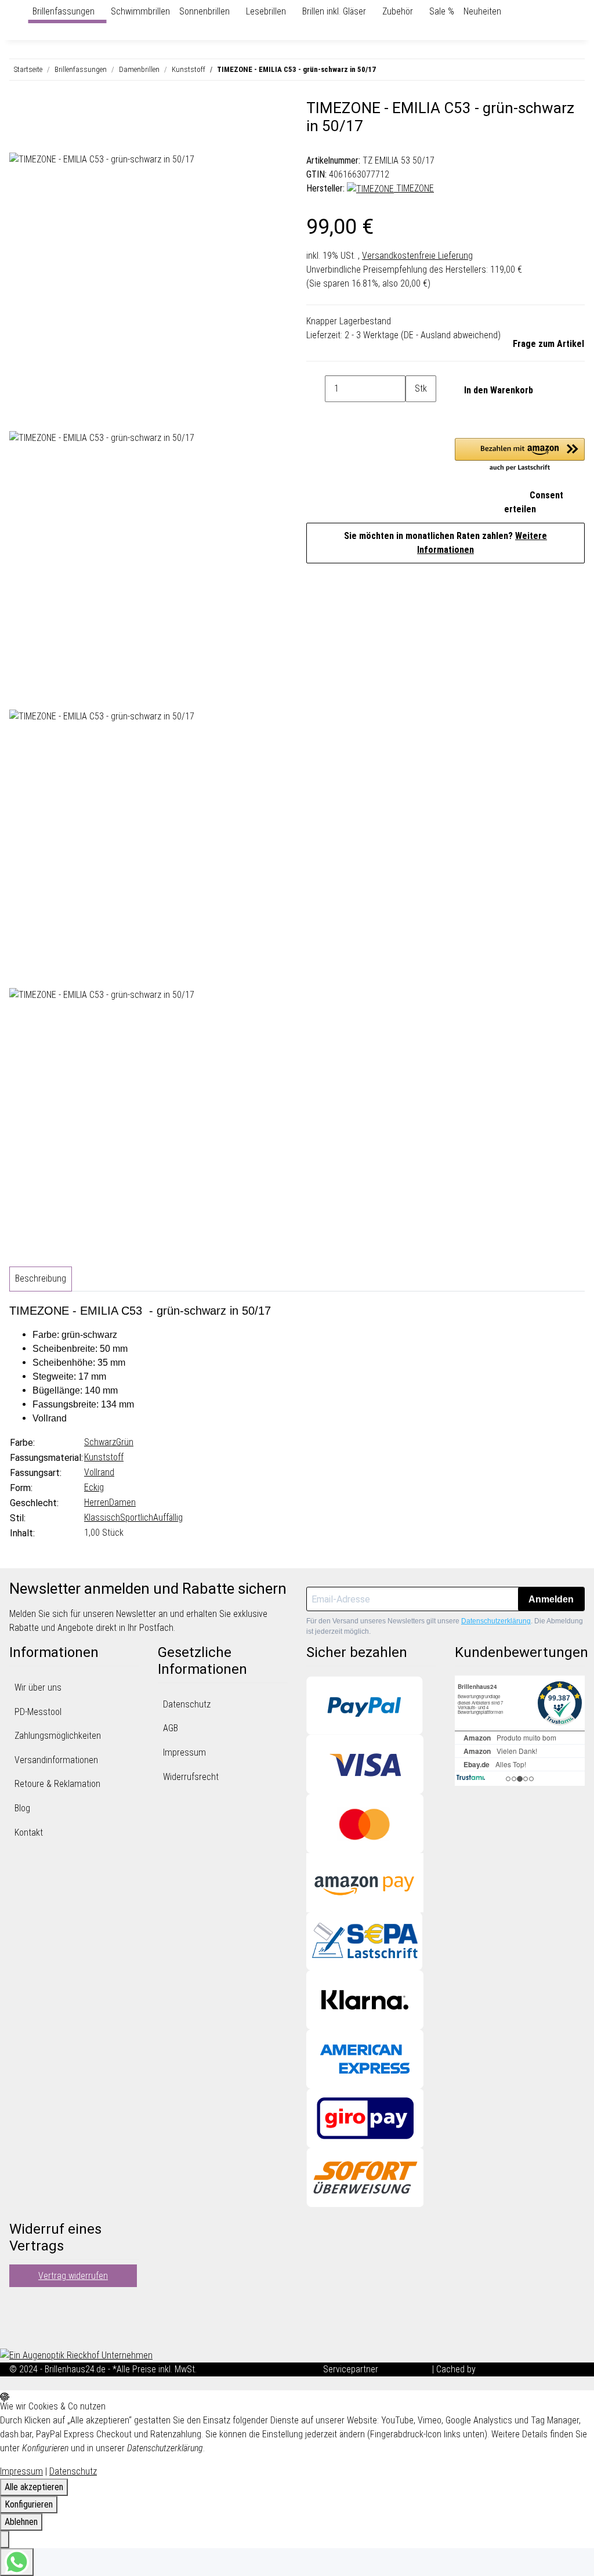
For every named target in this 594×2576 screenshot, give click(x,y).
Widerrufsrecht (191, 1777)
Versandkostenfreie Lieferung (417, 256)
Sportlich (137, 1517)
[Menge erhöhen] (415, 415)
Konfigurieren (29, 2504)
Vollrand (99, 1472)
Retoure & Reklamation (57, 1784)
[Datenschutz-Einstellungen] (5, 2539)
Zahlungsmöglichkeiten (58, 1736)
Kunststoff (104, 1457)
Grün (125, 1442)
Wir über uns (38, 1687)
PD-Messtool (38, 1712)
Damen (122, 1502)
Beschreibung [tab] (41, 1278)
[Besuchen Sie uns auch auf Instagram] (19, 2332)
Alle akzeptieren (34, 2487)
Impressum (184, 1752)
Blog (22, 1808)
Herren (97, 1502)
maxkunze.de (406, 2369)
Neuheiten (482, 11)
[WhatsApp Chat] (17, 2562)
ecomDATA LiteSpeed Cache (531, 2369)
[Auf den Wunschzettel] (39, 139)
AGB (171, 1728)
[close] (19, 113)
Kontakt (29, 1832)
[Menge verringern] (316, 389)
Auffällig (168, 1517)
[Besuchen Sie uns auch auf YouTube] (19, 2318)
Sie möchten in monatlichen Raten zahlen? (445, 543)
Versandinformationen (56, 1760)
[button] (520, 455)
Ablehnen (21, 2522)
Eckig (94, 1487)
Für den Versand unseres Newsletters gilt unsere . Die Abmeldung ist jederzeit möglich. (445, 1626)
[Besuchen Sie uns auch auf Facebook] (19, 2304)
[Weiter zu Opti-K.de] (76, 2355)
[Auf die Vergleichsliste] (19, 139)
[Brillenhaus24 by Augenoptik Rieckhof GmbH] (23, 12)
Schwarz (100, 1442)
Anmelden (551, 1599)
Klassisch (102, 1517)
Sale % (442, 11)
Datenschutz (187, 1704)
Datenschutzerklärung (496, 1621)
